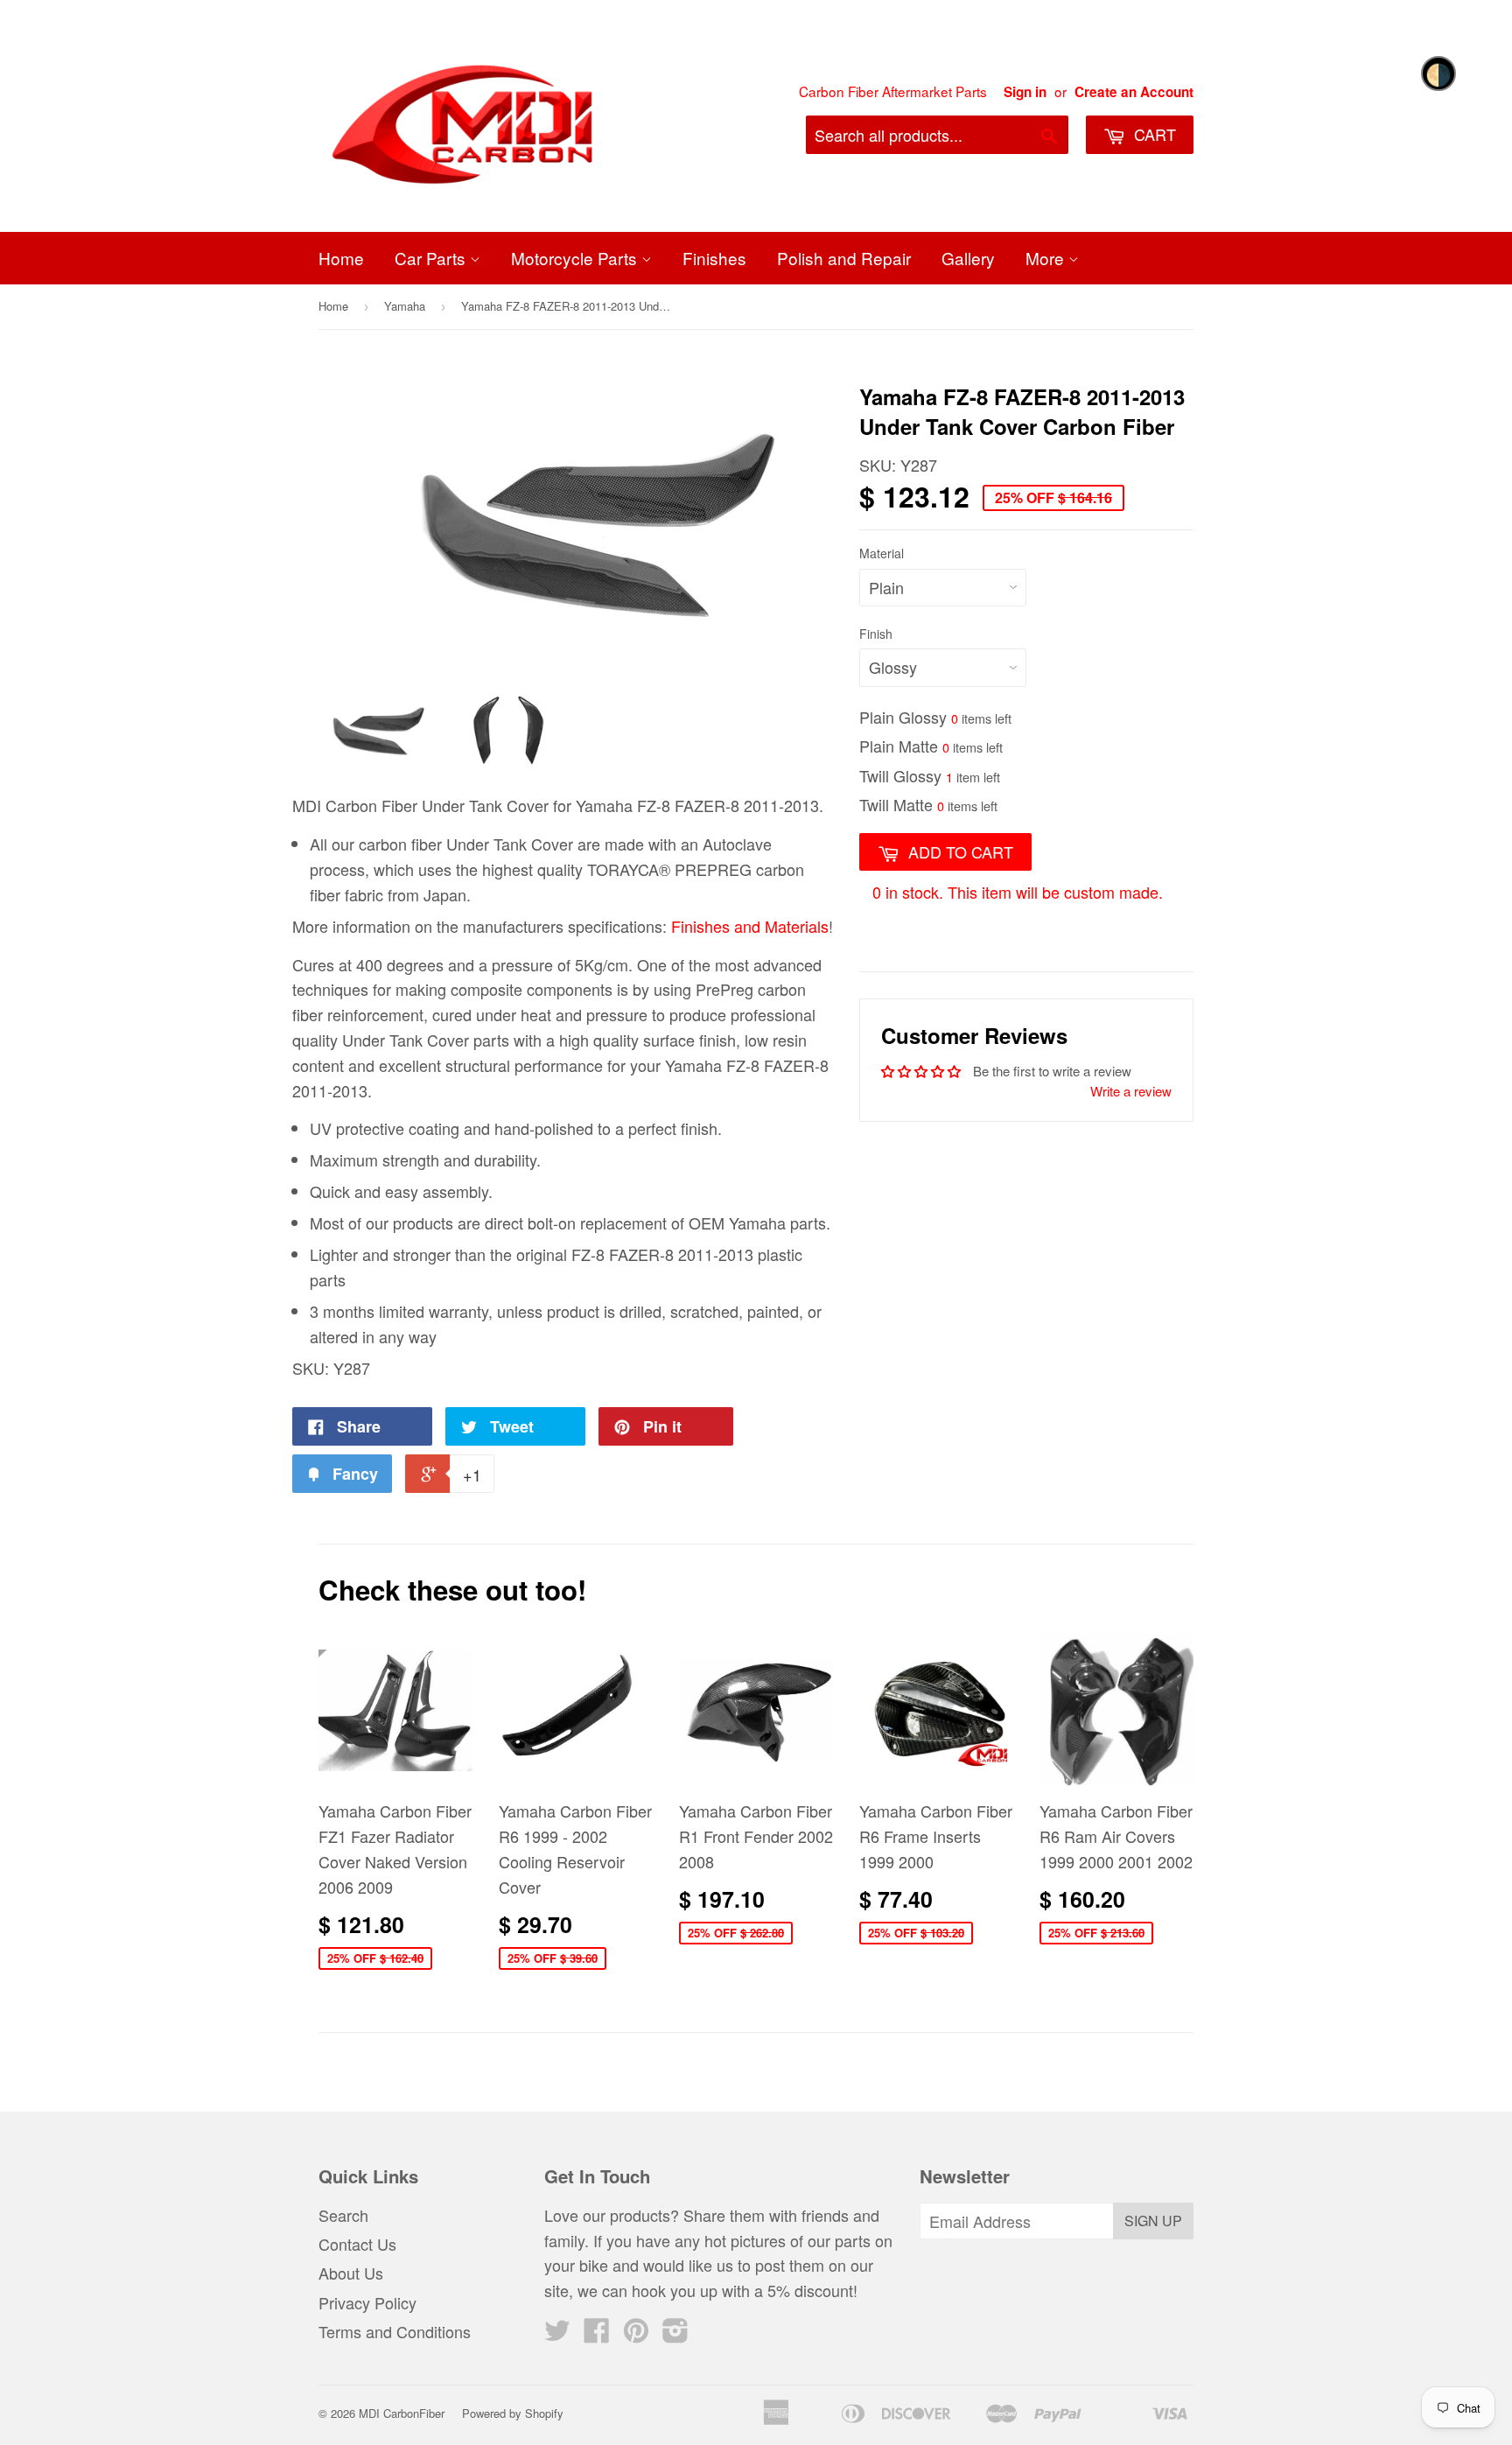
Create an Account (1134, 92)
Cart (1153, 134)
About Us (351, 2273)
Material (882, 553)
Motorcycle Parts (576, 258)
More (1047, 258)
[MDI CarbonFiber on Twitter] (557, 2334)
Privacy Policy (367, 2302)
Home (341, 258)
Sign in (1025, 92)
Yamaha (405, 306)
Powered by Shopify (513, 2413)
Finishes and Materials (750, 926)
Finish (876, 634)
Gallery (968, 258)
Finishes (714, 258)
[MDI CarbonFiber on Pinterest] (636, 2334)
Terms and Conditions (395, 2331)
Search (343, 2215)
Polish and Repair (844, 258)
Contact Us (357, 2244)
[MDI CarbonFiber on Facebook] (597, 2334)
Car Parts (432, 258)
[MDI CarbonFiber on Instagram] (675, 2334)
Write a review (1131, 1091)
